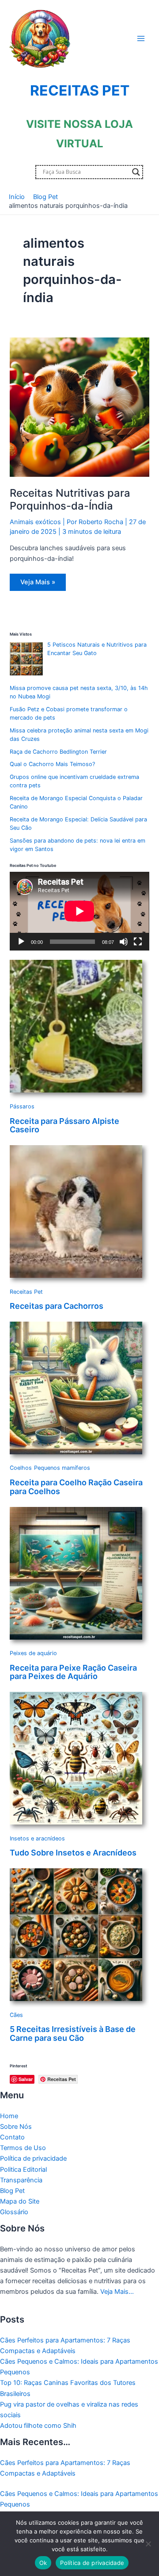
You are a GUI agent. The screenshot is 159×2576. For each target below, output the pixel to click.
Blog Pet (12, 2191)
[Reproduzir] (21, 942)
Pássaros (22, 1106)
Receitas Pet (26, 1292)
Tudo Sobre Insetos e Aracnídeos (73, 1853)
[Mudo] (124, 942)
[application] (79, 911)
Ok (43, 2563)
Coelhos (21, 1468)
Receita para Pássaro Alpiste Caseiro (64, 1125)
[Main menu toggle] (141, 38)
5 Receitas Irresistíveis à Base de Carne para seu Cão (73, 2034)
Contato (12, 2137)
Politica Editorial (23, 2170)
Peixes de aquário (33, 1653)
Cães (16, 2015)
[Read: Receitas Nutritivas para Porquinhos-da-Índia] (79, 407)
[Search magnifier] (136, 172)
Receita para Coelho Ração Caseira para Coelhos (76, 1487)
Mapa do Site (20, 2201)
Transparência (21, 2180)
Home (9, 2116)
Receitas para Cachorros (57, 1306)
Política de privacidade (33, 2158)
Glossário (14, 2212)
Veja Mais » (39, 584)
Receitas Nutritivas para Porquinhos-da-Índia (70, 499)
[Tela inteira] (138, 942)
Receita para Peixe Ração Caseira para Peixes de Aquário (73, 1672)
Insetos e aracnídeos (37, 1838)
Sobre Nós (16, 2127)
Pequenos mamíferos (62, 1468)
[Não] (148, 2544)
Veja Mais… (117, 2292)
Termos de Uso (23, 2148)
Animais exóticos (35, 522)
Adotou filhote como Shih (38, 2426)
